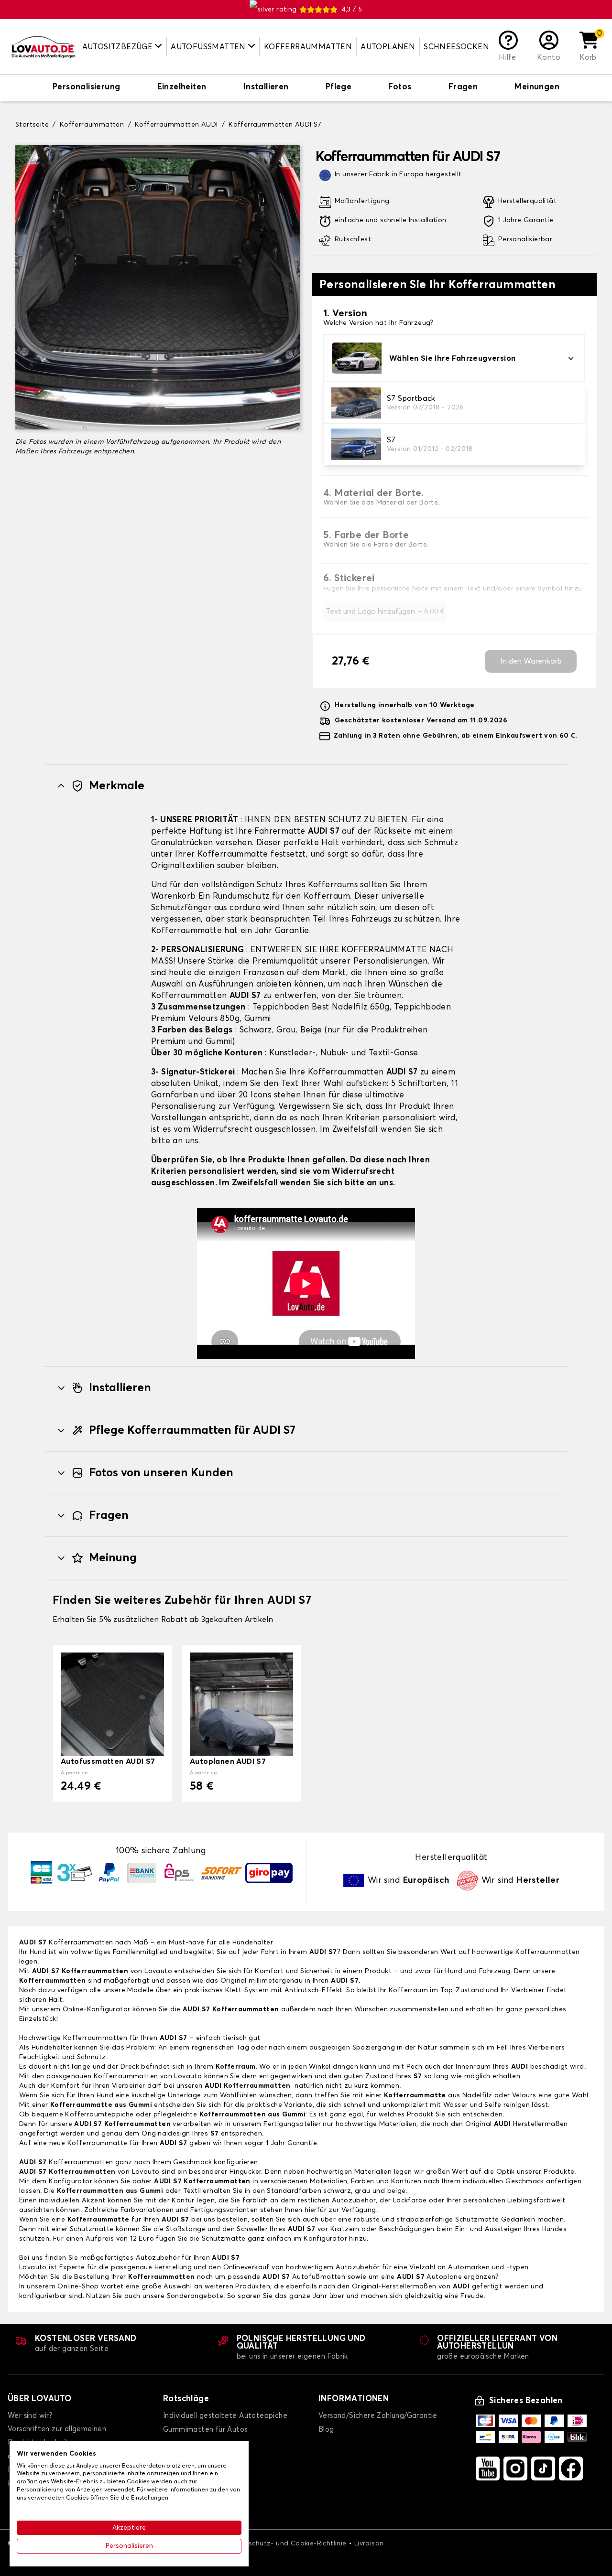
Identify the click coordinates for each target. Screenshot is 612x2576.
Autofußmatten (304, 2277)
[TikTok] (543, 2469)
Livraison (369, 2544)
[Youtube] (488, 2469)
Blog (326, 2430)
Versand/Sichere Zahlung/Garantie (378, 2416)
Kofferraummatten (308, 47)
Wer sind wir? (30, 2416)
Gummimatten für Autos (205, 2430)
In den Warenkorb (531, 661)
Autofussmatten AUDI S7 (108, 1761)
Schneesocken (456, 47)
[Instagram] (515, 2469)
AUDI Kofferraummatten (247, 2086)
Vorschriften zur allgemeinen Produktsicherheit (57, 2436)
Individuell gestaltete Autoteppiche (225, 2416)
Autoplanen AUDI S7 (228, 1761)
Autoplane (430, 2277)
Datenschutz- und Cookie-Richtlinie (287, 2544)
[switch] (86, 88)
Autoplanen (388, 47)
